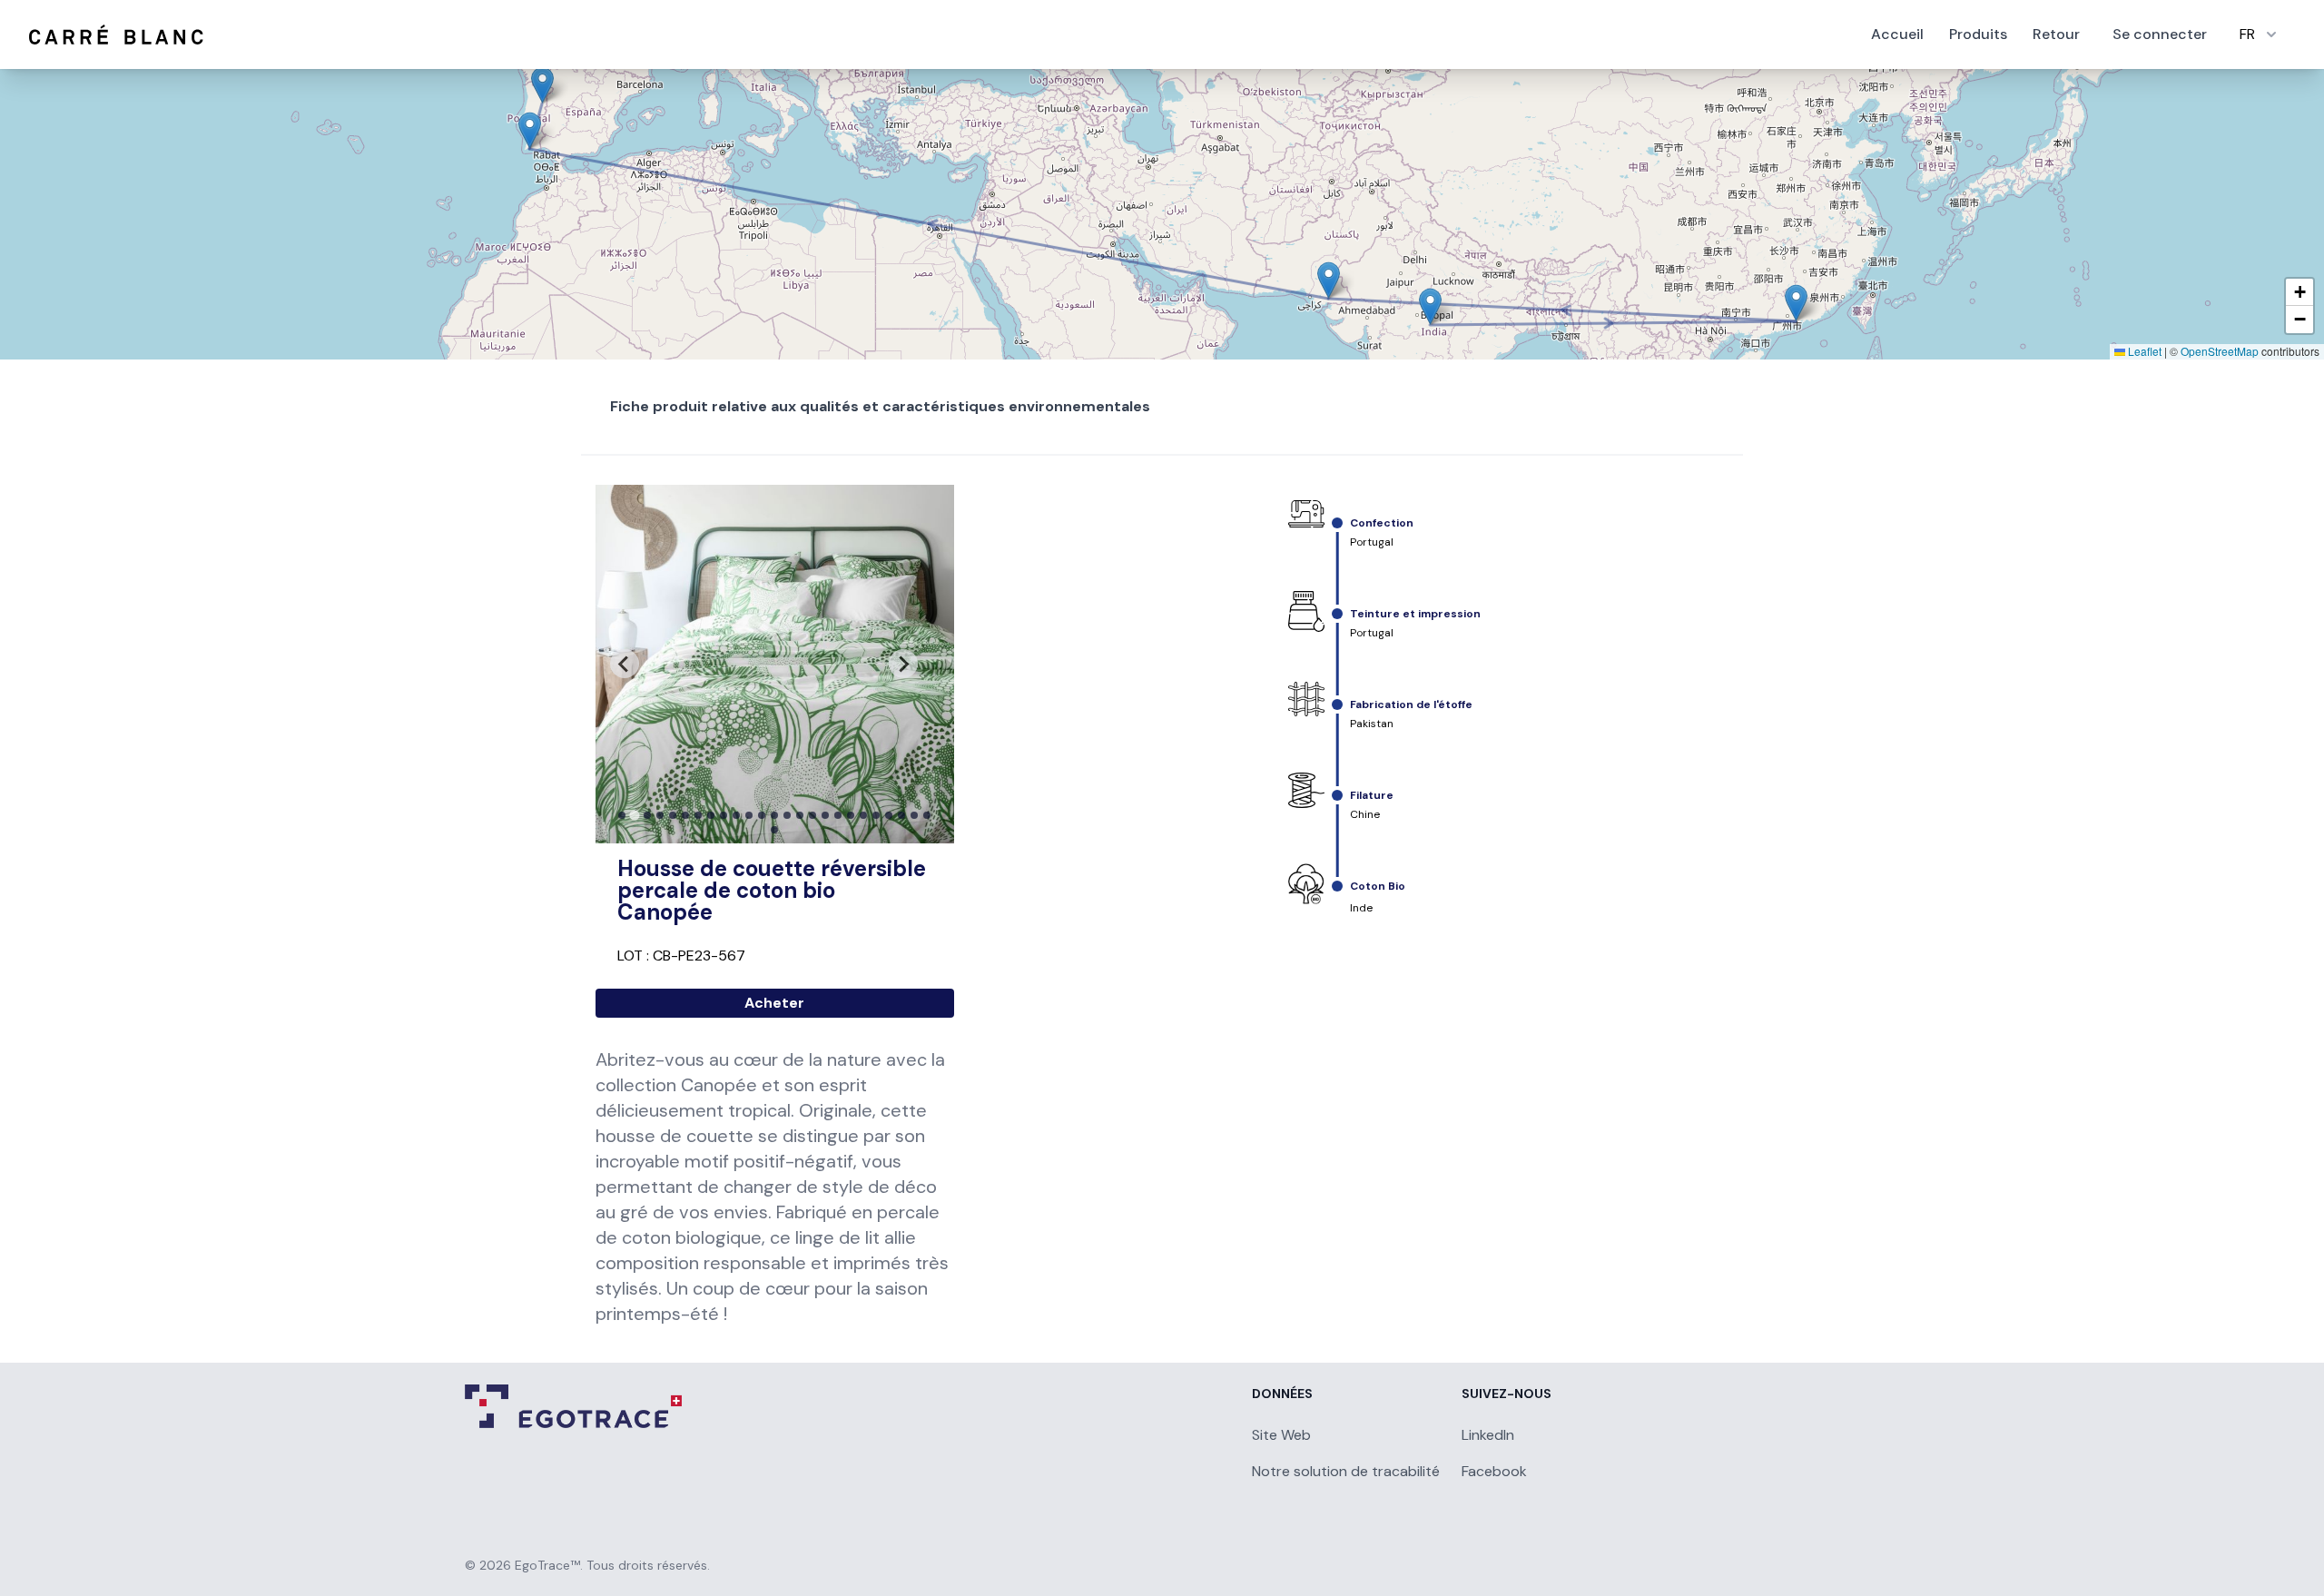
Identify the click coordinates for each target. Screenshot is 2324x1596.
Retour (2056, 34)
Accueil (1897, 34)
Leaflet (2143, 351)
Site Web (1281, 1435)
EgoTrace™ (547, 1565)
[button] (1430, 306)
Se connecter (2160, 34)
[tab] (622, 815)
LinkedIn (1488, 1435)
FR (2247, 34)
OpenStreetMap (2220, 351)
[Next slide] (903, 664)
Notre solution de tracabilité (1346, 1471)
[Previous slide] (625, 664)
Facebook (1494, 1471)
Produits (1978, 34)
